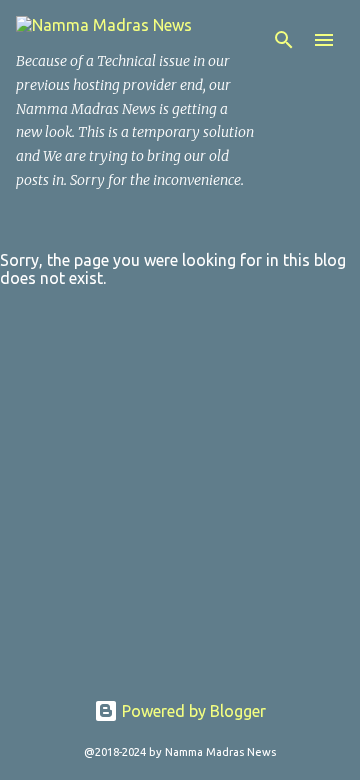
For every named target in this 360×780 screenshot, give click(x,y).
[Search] (284, 40)
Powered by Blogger (192, 711)
